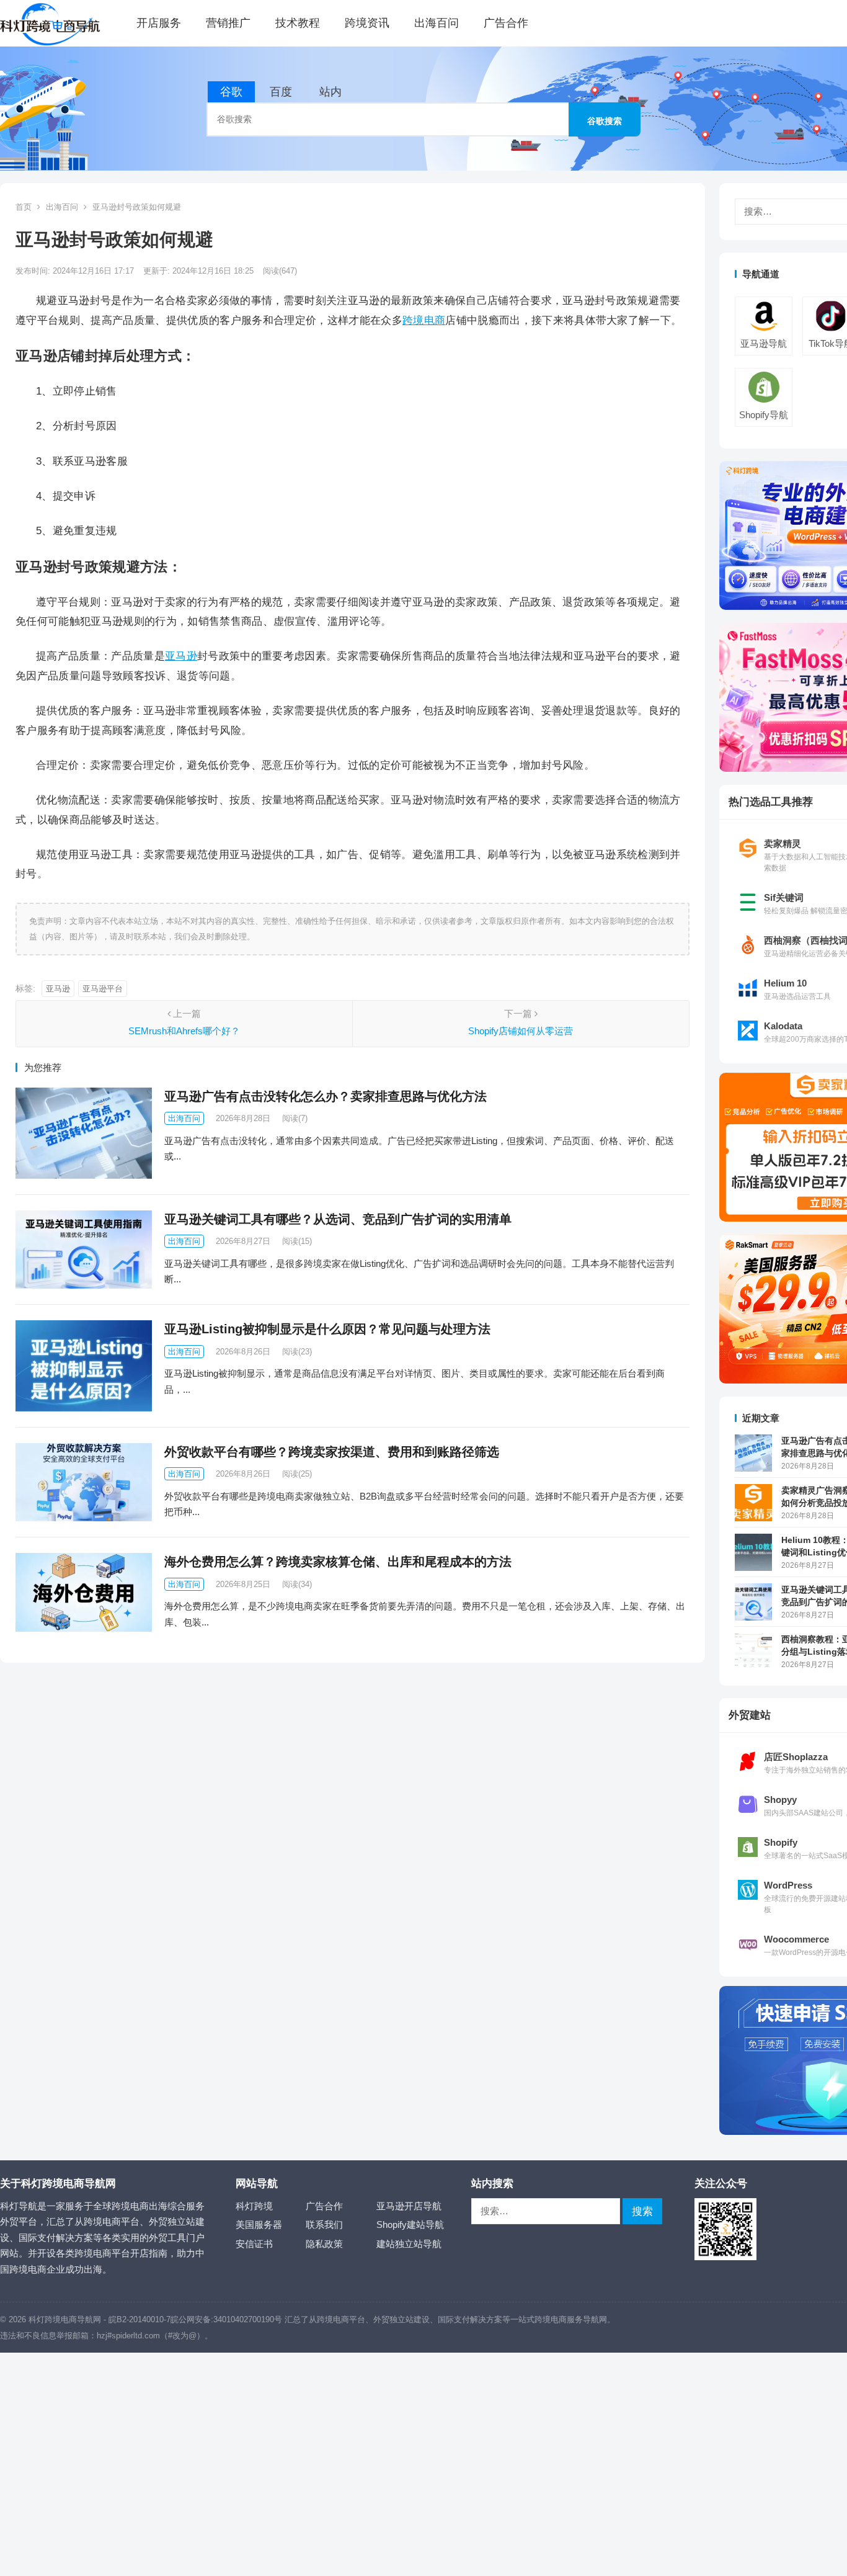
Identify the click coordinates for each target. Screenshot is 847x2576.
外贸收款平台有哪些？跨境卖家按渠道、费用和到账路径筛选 (332, 1452)
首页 (24, 207)
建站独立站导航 (409, 2244)
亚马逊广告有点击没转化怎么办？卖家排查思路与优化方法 (326, 1096)
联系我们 (324, 2225)
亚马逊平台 (103, 989)
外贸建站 (750, 1715)
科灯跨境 (254, 2206)
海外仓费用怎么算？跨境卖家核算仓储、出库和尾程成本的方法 (338, 1562)
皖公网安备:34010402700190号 (226, 2319)
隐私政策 (324, 2244)
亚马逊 (181, 656)
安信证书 (254, 2244)
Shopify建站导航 (410, 2225)
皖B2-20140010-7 (140, 2319)
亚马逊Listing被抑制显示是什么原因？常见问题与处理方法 (327, 1329)
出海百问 (437, 23)
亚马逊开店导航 (409, 2206)
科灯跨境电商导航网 (65, 2319)
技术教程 (298, 23)
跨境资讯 (367, 23)
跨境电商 (424, 320)
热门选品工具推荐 (771, 802)
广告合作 (506, 23)
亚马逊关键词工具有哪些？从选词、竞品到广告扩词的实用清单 (338, 1219)
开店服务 (159, 23)
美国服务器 (259, 2225)
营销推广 (228, 23)
